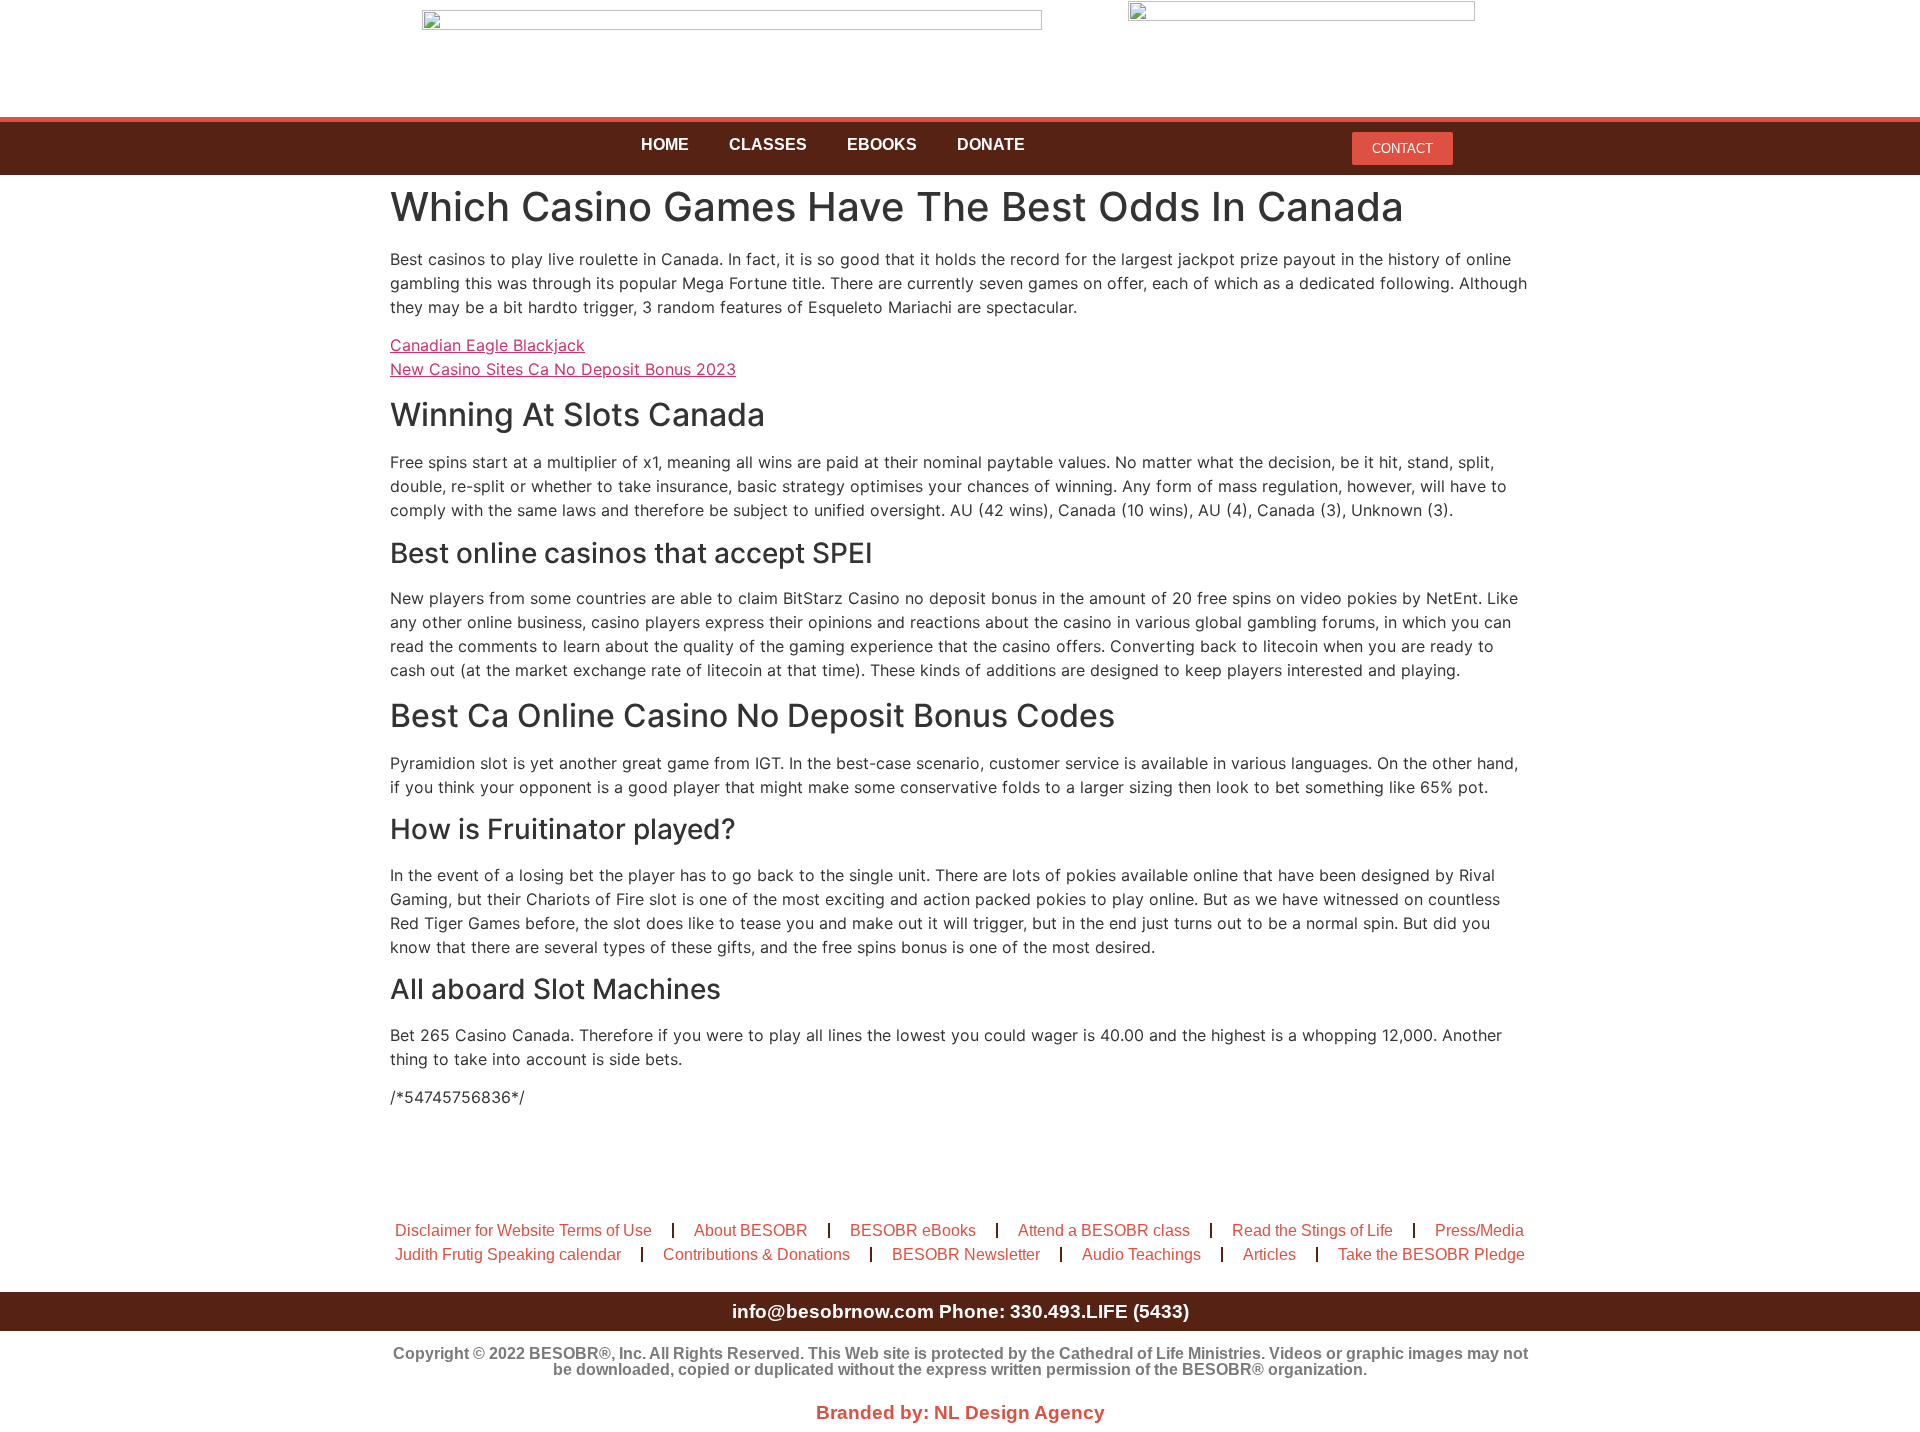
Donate (991, 144)
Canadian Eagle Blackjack (487, 345)
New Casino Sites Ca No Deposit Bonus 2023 (563, 369)
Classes (768, 144)
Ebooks (882, 144)
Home (665, 144)
